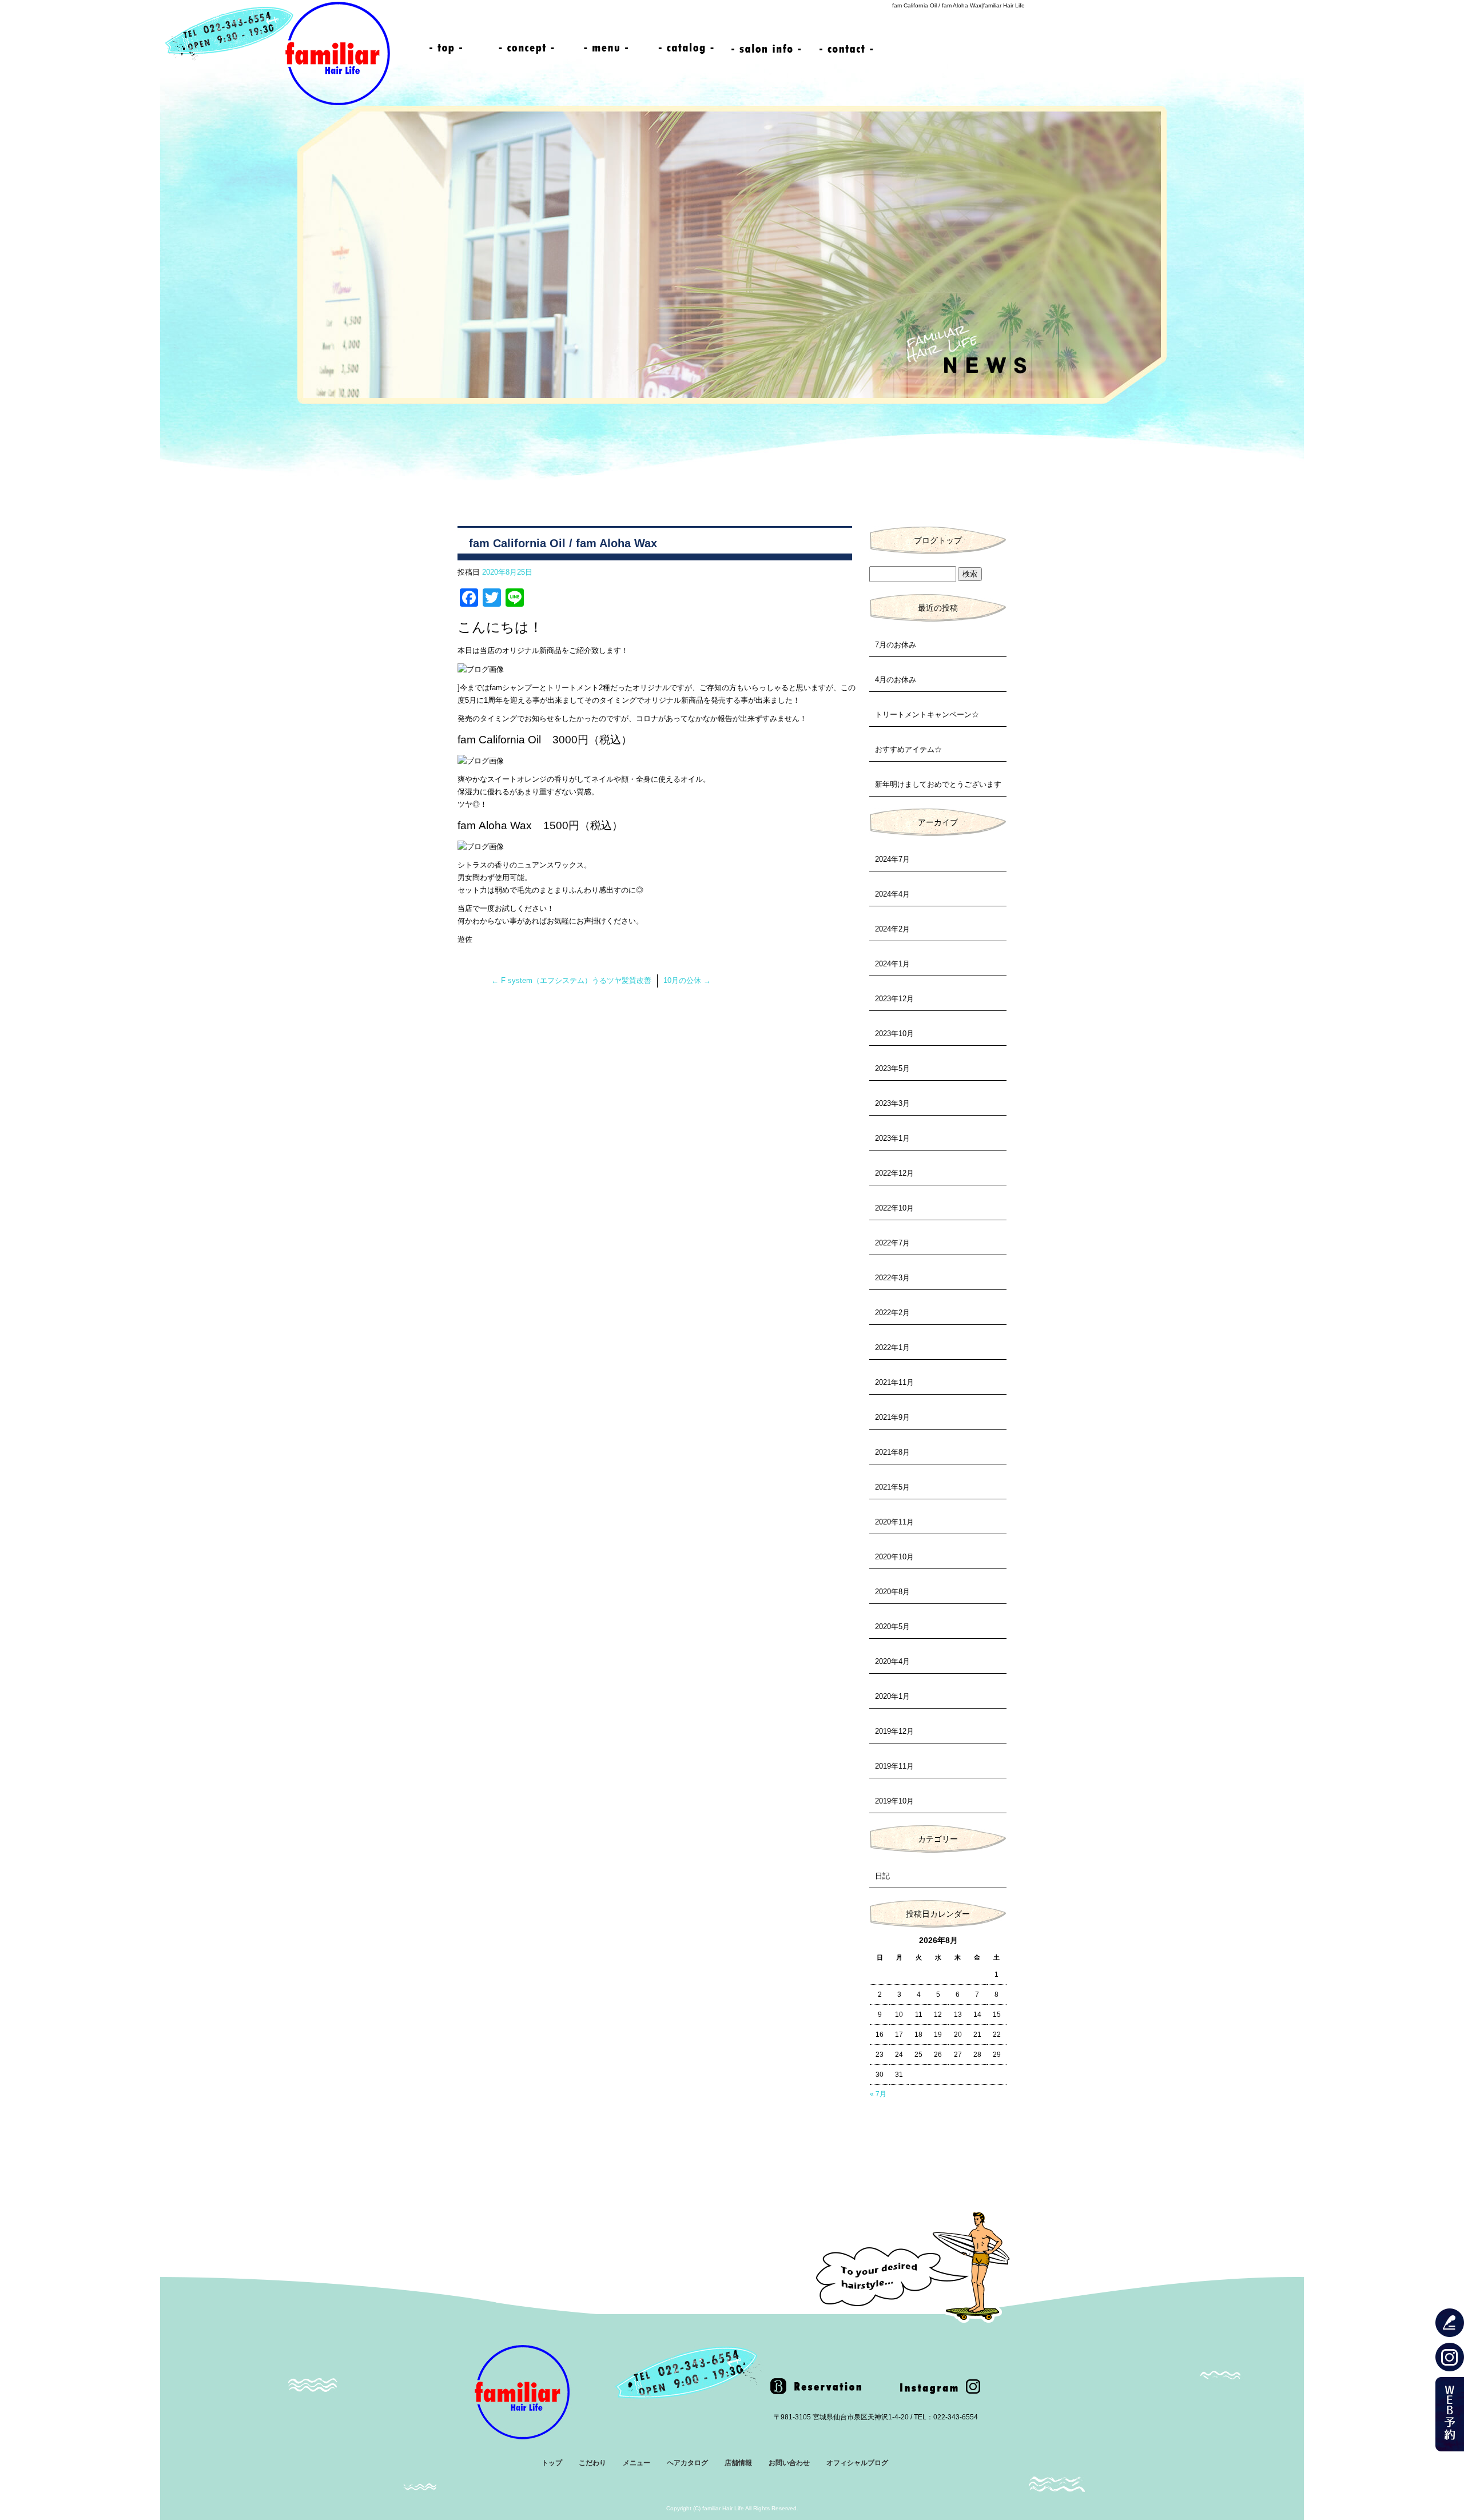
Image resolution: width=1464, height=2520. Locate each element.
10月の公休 (687, 980)
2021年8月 (892, 1452)
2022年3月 (892, 1278)
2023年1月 (892, 1138)
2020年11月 (894, 1522)
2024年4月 (892, 894)
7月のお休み (896, 645)
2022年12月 (894, 1173)
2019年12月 (894, 1731)
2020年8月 (892, 1592)
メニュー (606, 49)
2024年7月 (892, 859)
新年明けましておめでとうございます (938, 784)
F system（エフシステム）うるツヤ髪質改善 (571, 980)
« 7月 (878, 2094)
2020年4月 (892, 1661)
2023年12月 (894, 999)
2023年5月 (892, 1068)
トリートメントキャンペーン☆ (927, 714)
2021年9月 (892, 1417)
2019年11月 (894, 1766)
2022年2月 (892, 1313)
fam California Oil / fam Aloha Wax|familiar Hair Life (958, 5)
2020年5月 (892, 1627)
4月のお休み (896, 680)
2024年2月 (892, 929)
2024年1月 (892, 964)
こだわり (526, 49)
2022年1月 (892, 1347)
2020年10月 (894, 1557)
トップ (446, 49)
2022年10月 (894, 1208)
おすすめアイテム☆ (908, 749)
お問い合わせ (846, 49)
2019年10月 (894, 1801)
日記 (882, 1876)
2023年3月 (892, 1103)
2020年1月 (892, 1696)
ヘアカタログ (686, 49)
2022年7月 (892, 1243)
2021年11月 (894, 1382)
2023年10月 (894, 1034)
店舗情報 (766, 49)
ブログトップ (938, 540)
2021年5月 (892, 1487)
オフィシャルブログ (857, 2463)
